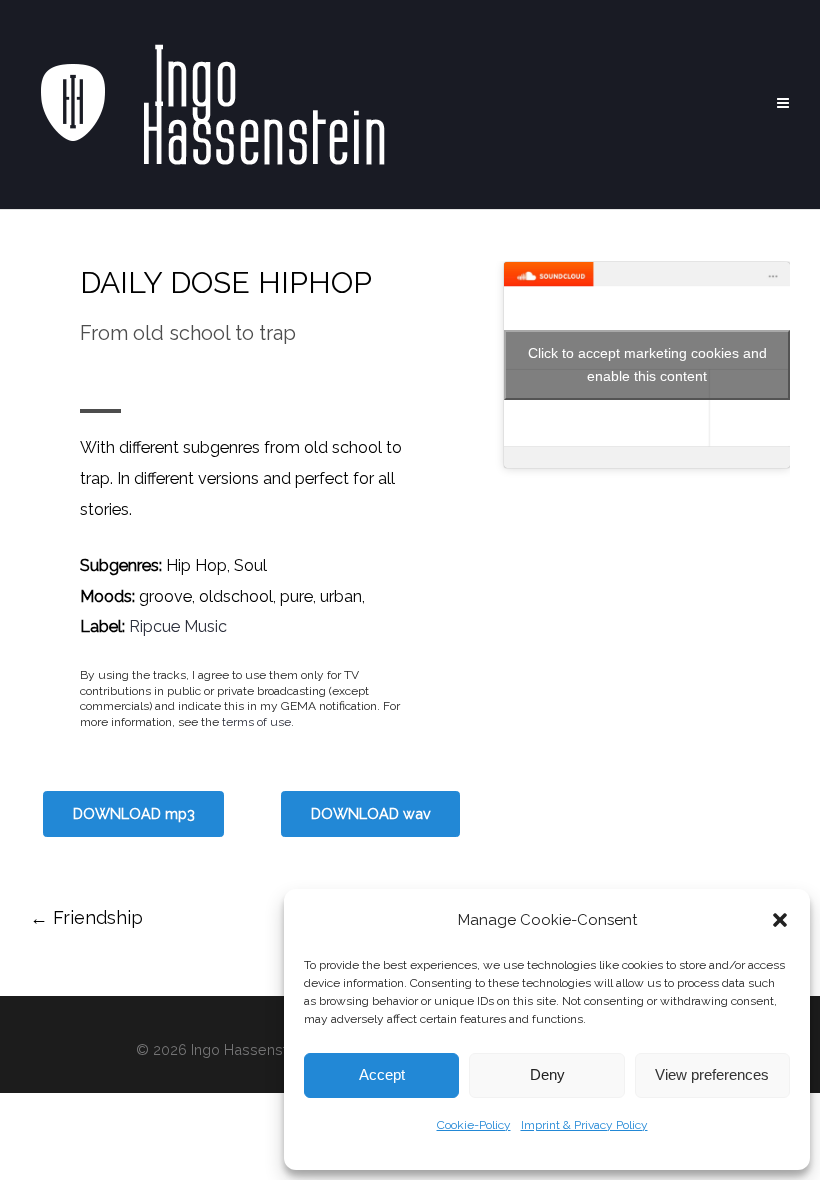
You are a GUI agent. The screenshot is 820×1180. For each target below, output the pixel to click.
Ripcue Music (178, 626)
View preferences (712, 1074)
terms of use (256, 722)
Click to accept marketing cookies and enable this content (647, 364)
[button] (780, 920)
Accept (382, 1074)
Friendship (86, 917)
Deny (547, 1074)
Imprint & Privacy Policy (584, 1125)
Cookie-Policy (474, 1125)
